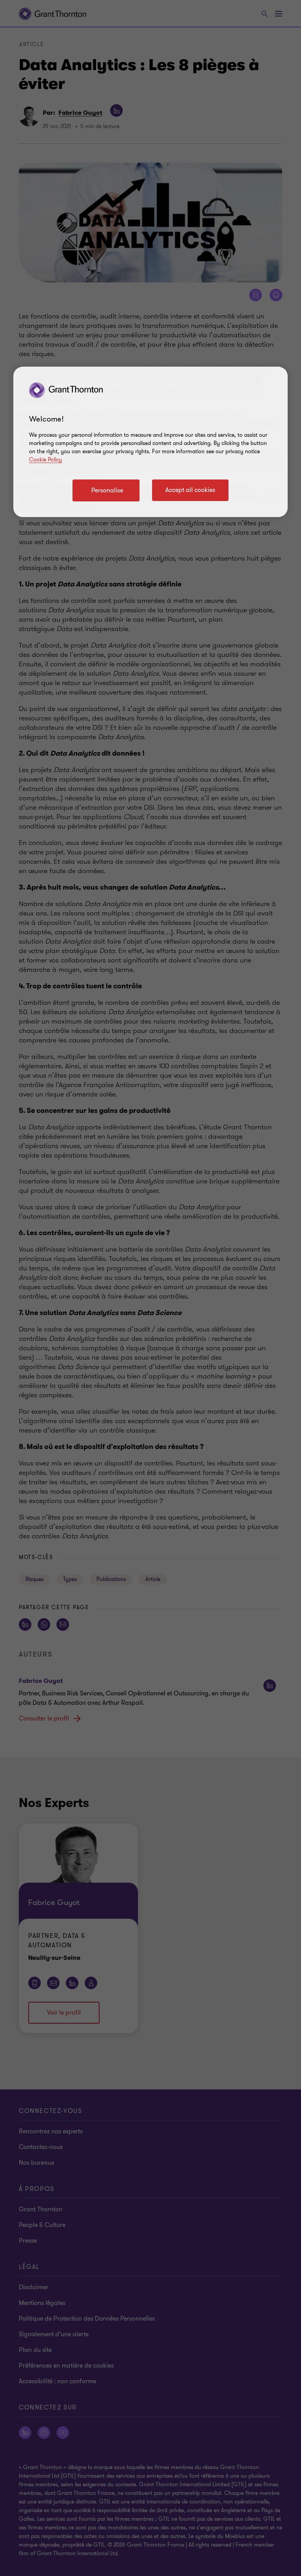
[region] (150, 442)
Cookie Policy (45, 460)
